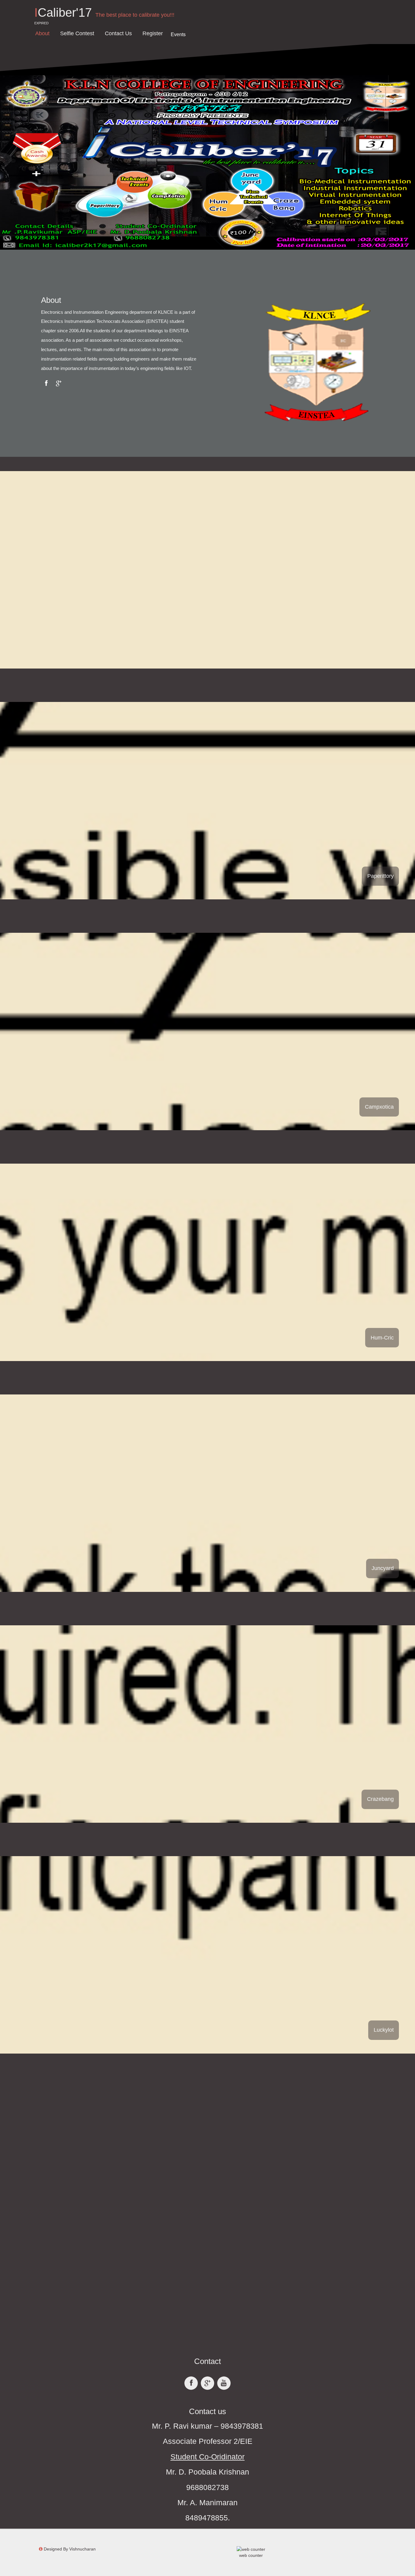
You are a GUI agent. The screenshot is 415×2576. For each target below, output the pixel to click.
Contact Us (118, 33)
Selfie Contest (77, 33)
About (42, 33)
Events (178, 34)
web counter (251, 2555)
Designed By (70, 2549)
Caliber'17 (63, 12)
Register (153, 33)
